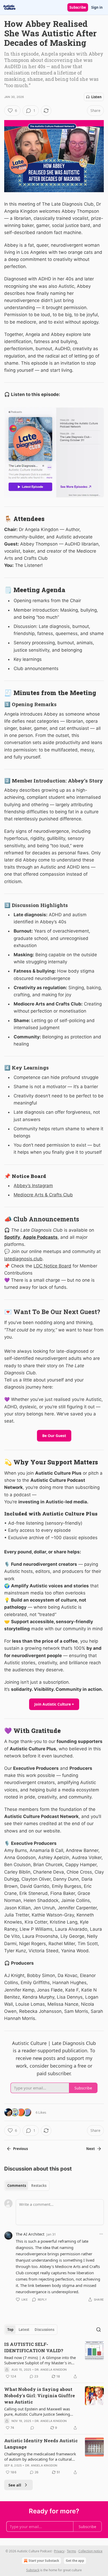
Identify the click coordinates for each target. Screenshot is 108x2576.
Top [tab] (10, 2330)
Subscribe (78, 7)
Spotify (12, 1237)
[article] (54, 2360)
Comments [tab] (17, 2186)
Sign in (97, 7)
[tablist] (27, 2186)
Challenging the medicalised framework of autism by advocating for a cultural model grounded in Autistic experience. (40, 2456)
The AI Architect (30, 2234)
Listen (96, 97)
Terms (71, 2551)
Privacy (59, 2551)
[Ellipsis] (101, 2234)
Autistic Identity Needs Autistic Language (41, 2444)
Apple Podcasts (40, 1237)
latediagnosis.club (23, 1259)
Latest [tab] (24, 2330)
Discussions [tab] (44, 2330)
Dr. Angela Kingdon (51, 2370)
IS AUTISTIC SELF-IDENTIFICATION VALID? (34, 2347)
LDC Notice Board (52, 1266)
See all (15, 2485)
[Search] (99, 2330)
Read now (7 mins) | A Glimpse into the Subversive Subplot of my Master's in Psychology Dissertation (40, 2360)
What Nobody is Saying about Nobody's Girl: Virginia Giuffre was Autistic (40, 2396)
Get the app (75, 2561)
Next (91, 2149)
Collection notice (90, 2551)
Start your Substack (44, 2561)
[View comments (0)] (32, 2428)
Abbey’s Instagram (33, 1186)
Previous (20, 2149)
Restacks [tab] (39, 2186)
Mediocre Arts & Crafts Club (43, 1195)
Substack (33, 2570)
